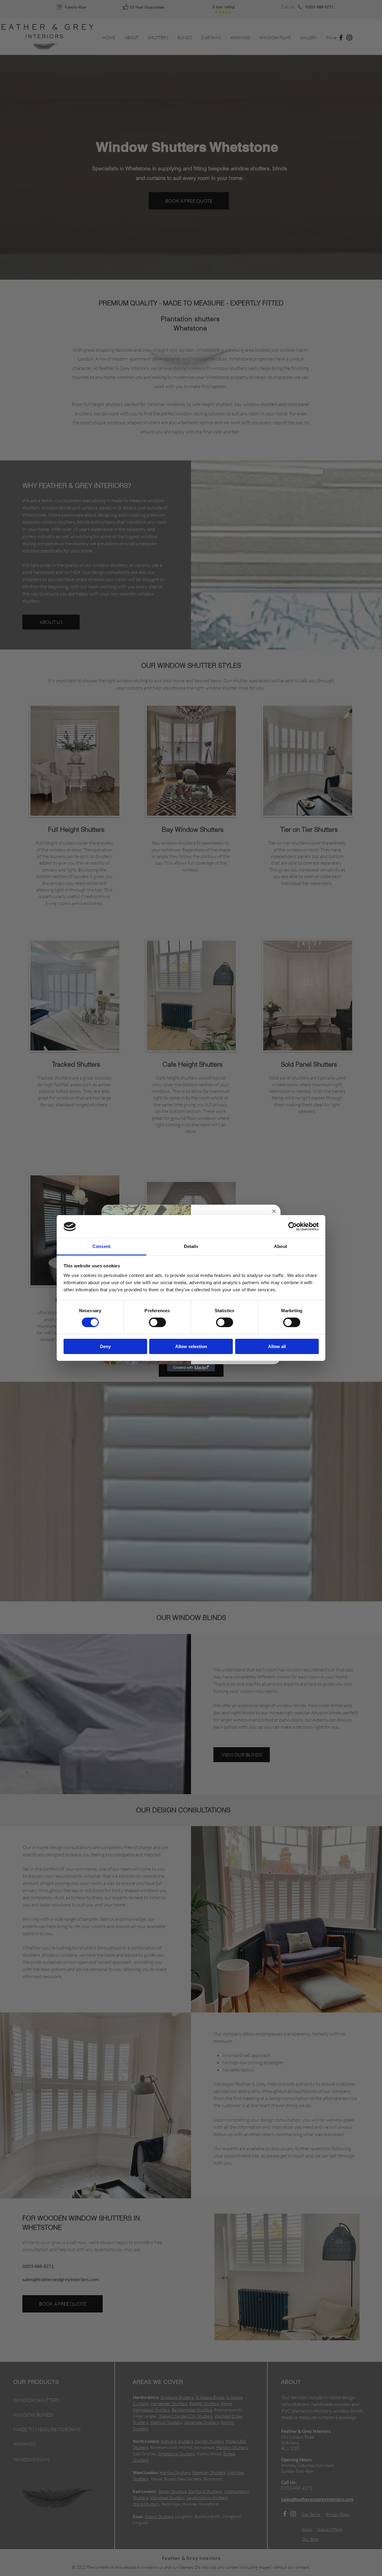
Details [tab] (191, 1246)
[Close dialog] (274, 1211)
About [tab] (281, 1246)
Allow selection (191, 1346)
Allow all (277, 1346)
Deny (105, 1346)
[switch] (157, 1322)
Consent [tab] (101, 1246)
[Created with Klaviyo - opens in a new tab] (191, 1368)
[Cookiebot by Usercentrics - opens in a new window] (293, 1226)
